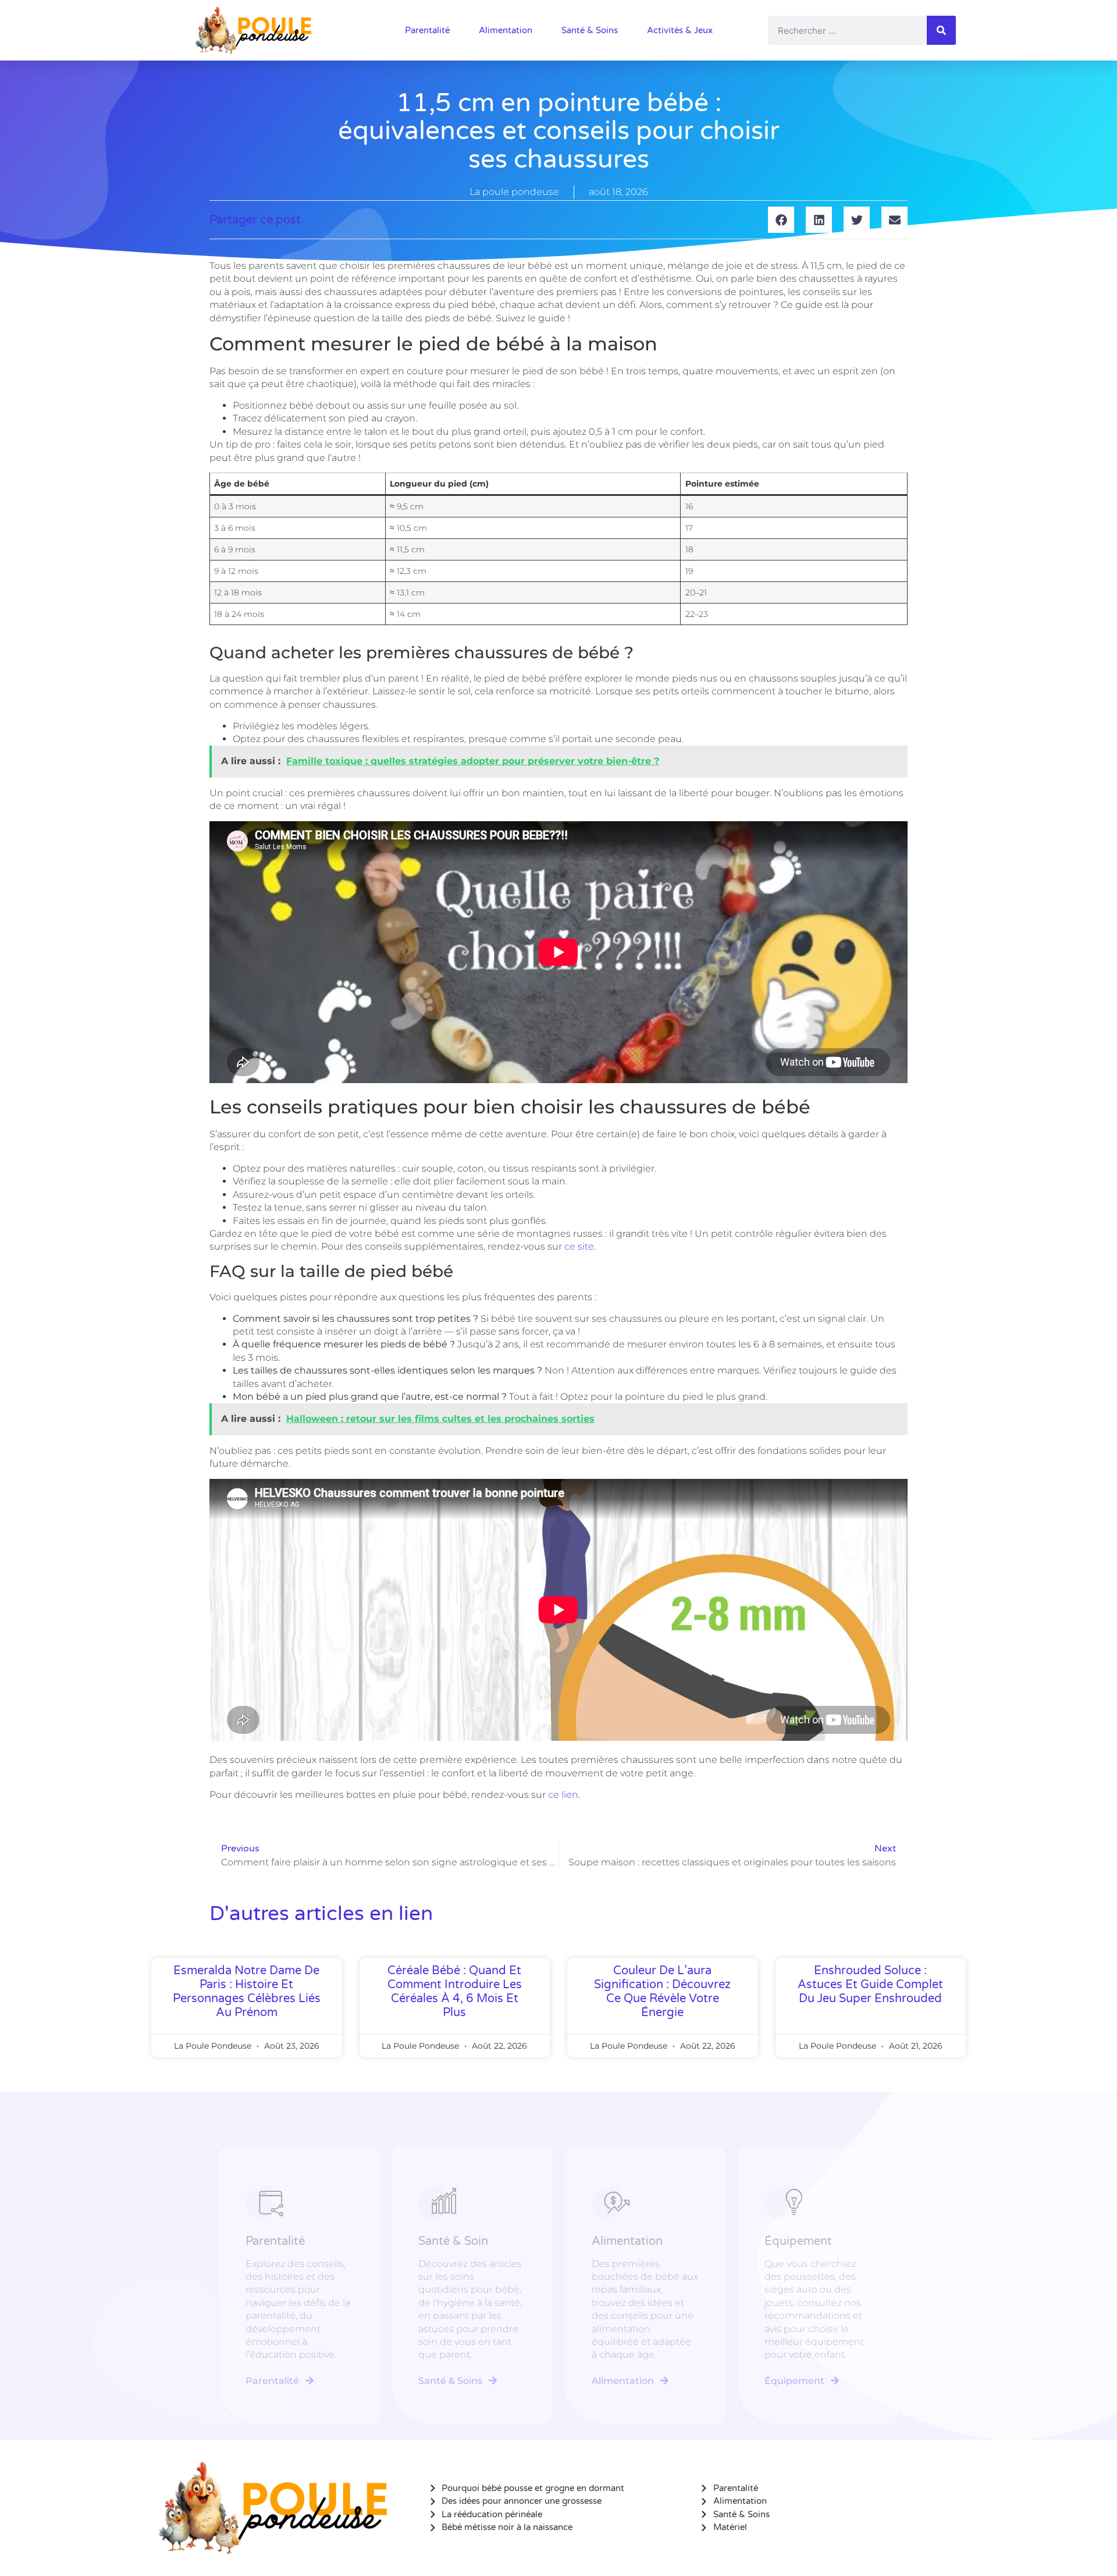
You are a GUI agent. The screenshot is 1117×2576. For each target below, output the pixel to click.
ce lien (563, 1795)
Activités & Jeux (680, 30)
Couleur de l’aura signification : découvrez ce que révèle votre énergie (662, 1992)
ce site (579, 1246)
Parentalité (427, 30)
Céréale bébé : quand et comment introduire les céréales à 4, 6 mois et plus (455, 1992)
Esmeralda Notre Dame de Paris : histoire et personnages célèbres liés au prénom (247, 1992)
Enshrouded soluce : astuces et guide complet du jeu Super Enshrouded (870, 1985)
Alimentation (506, 30)
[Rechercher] (941, 30)
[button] (781, 220)
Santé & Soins (590, 30)
